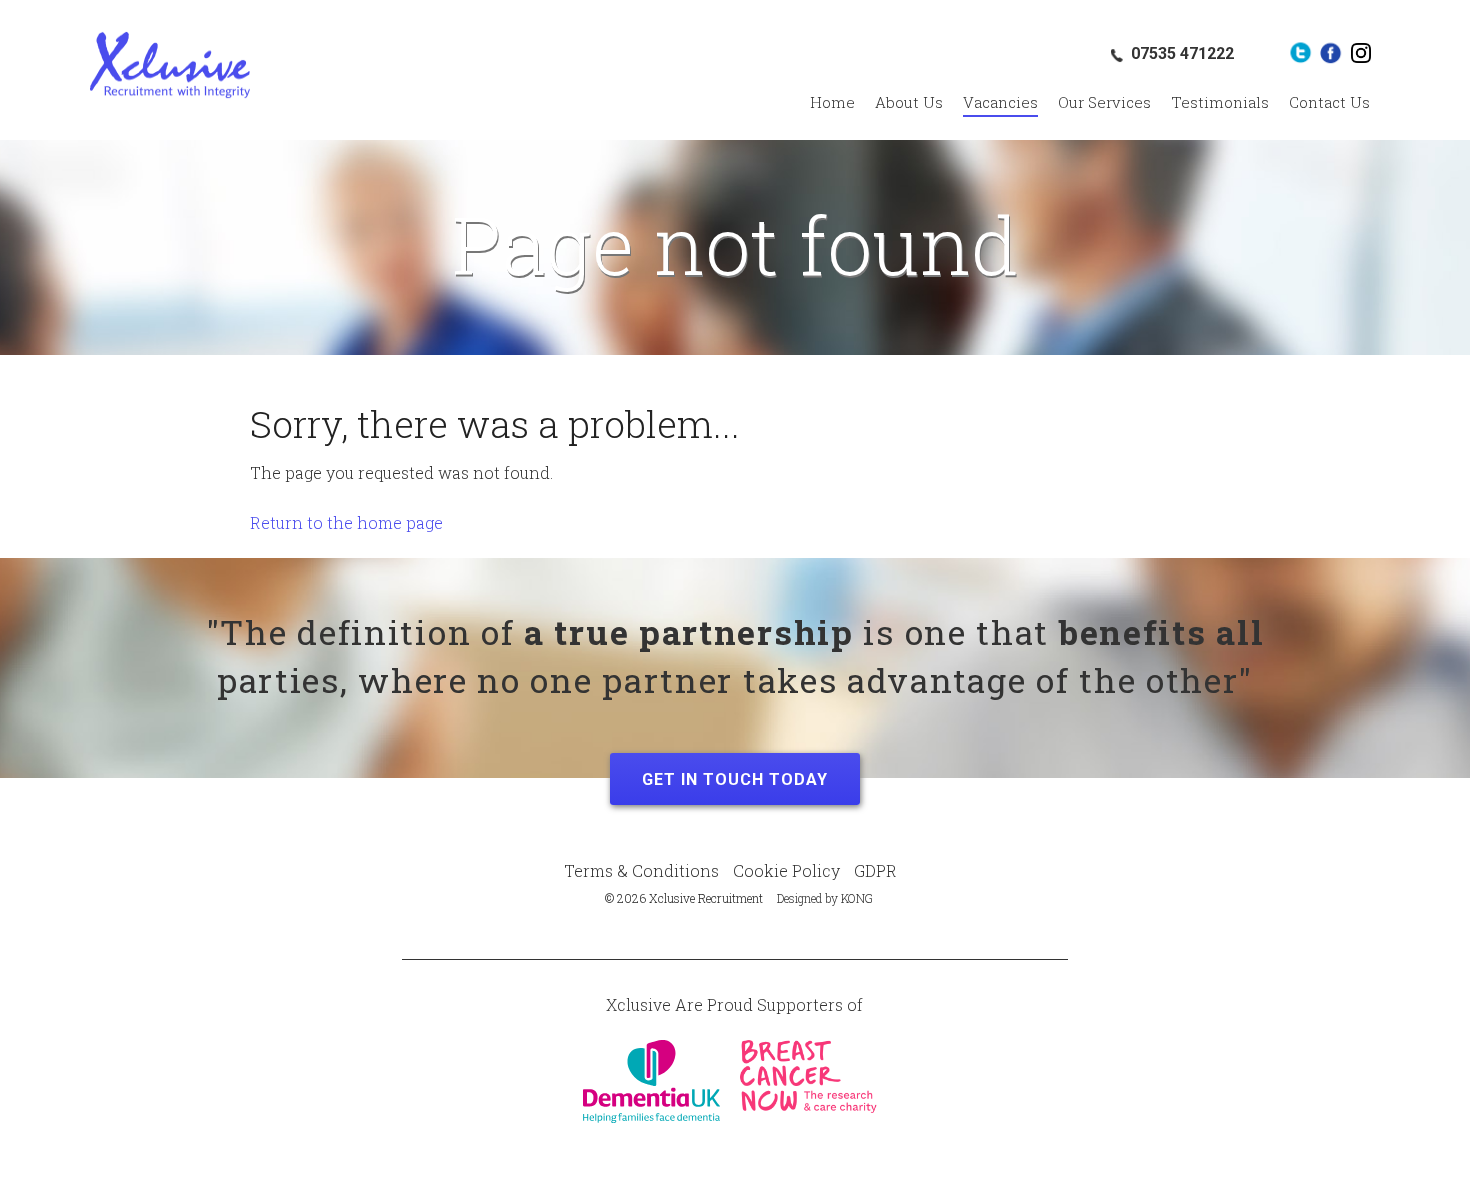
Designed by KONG (825, 898)
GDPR (875, 870)
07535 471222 (1182, 53)
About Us (909, 102)
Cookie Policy (786, 870)
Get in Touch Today (734, 779)
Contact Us (1329, 102)
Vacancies (1000, 102)
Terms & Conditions (641, 870)
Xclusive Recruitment (170, 65)
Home (832, 102)
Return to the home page (346, 522)
